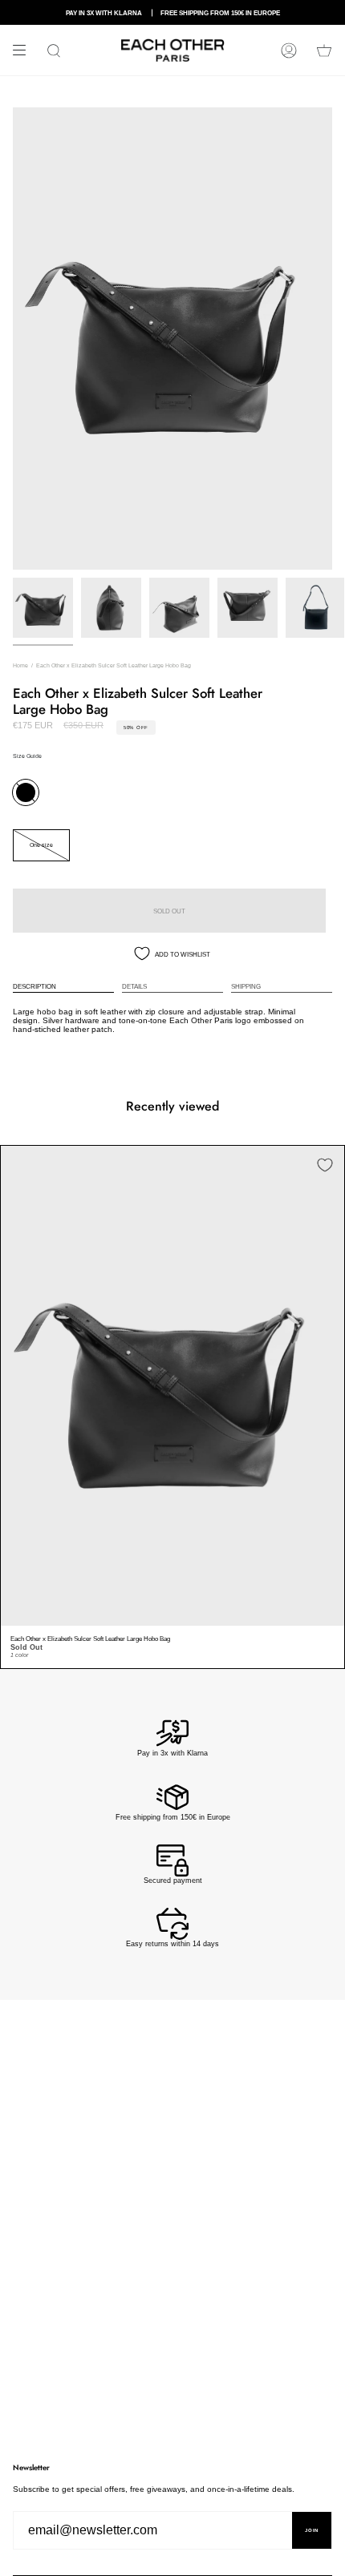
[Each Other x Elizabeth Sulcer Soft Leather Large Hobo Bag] (172, 1386)
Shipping (246, 986)
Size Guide (27, 756)
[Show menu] (25, 50)
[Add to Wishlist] (325, 1165)
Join (312, 2530)
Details (134, 986)
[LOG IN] (289, 50)
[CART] (324, 50)
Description (34, 986)
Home (20, 665)
